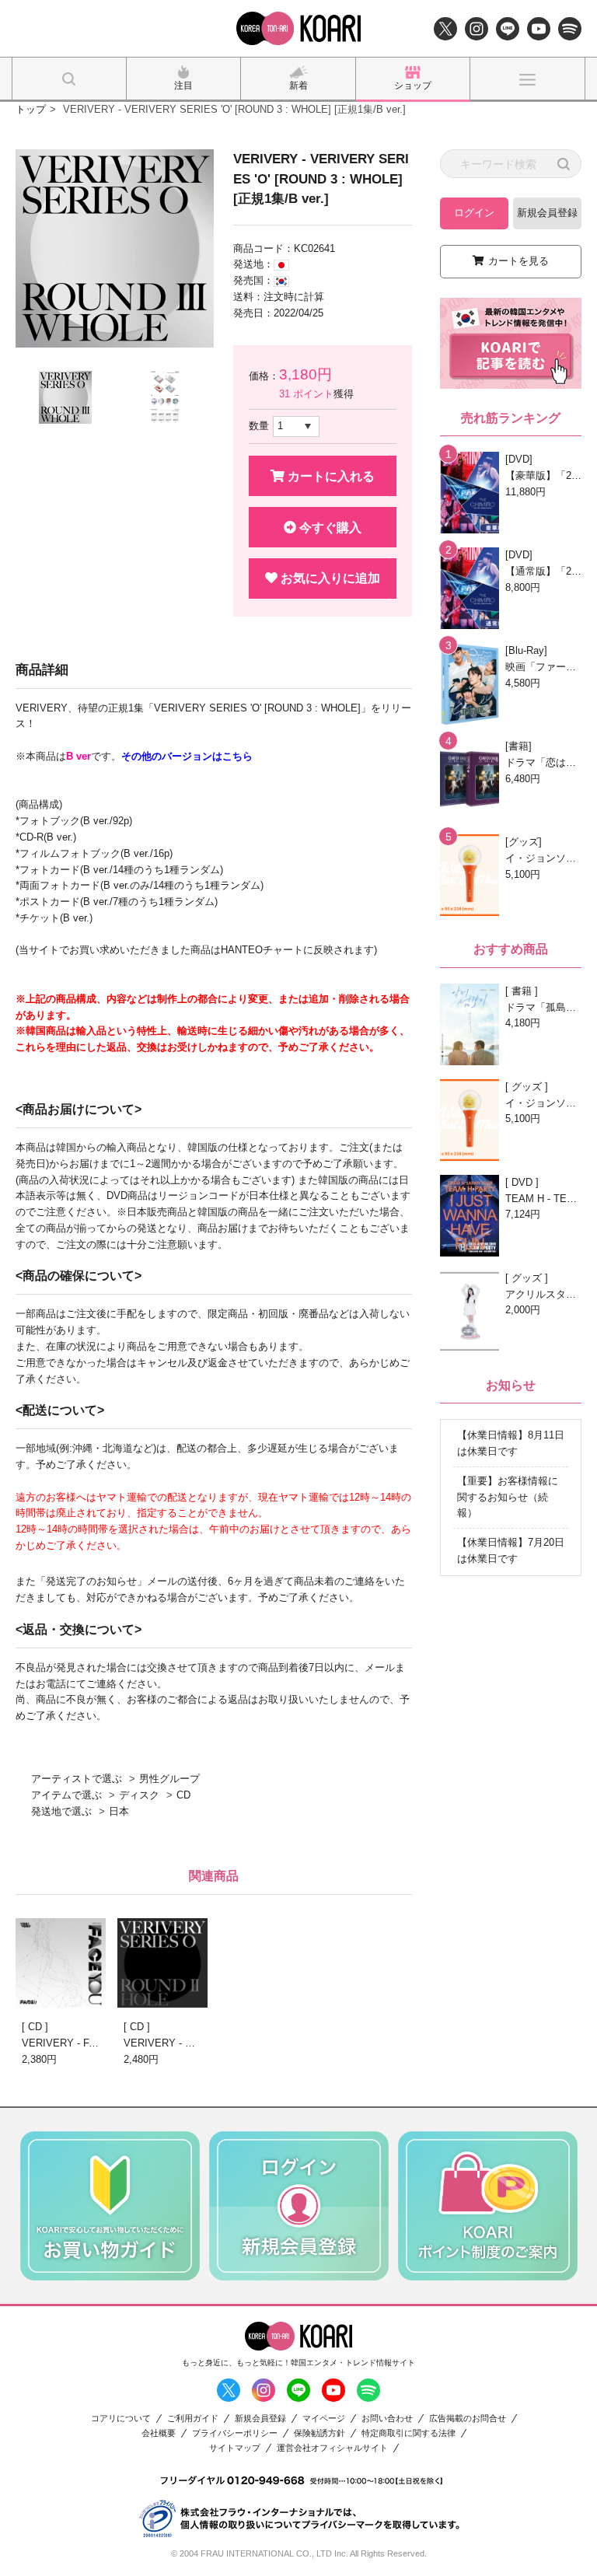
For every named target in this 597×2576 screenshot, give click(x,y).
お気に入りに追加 (329, 578)
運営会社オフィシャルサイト (332, 2448)
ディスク (139, 1795)
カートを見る (518, 261)
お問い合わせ (387, 2419)
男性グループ (169, 1779)
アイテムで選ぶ (66, 1795)
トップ (31, 109)
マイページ (324, 2419)
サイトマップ (235, 2448)
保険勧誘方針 (319, 2433)
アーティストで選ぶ (77, 1779)
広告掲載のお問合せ (468, 2419)
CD (183, 1795)
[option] (115, 248)
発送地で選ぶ (61, 1811)
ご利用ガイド (193, 2419)
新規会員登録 (547, 213)
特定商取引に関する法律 (408, 2433)
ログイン (474, 213)
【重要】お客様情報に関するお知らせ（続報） (508, 1497)
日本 (119, 1811)
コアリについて (121, 2419)
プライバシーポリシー (235, 2433)
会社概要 (159, 2433)
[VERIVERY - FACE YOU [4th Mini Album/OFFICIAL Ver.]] (61, 1963)
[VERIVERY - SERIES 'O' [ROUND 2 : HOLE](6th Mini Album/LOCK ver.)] (162, 1963)
